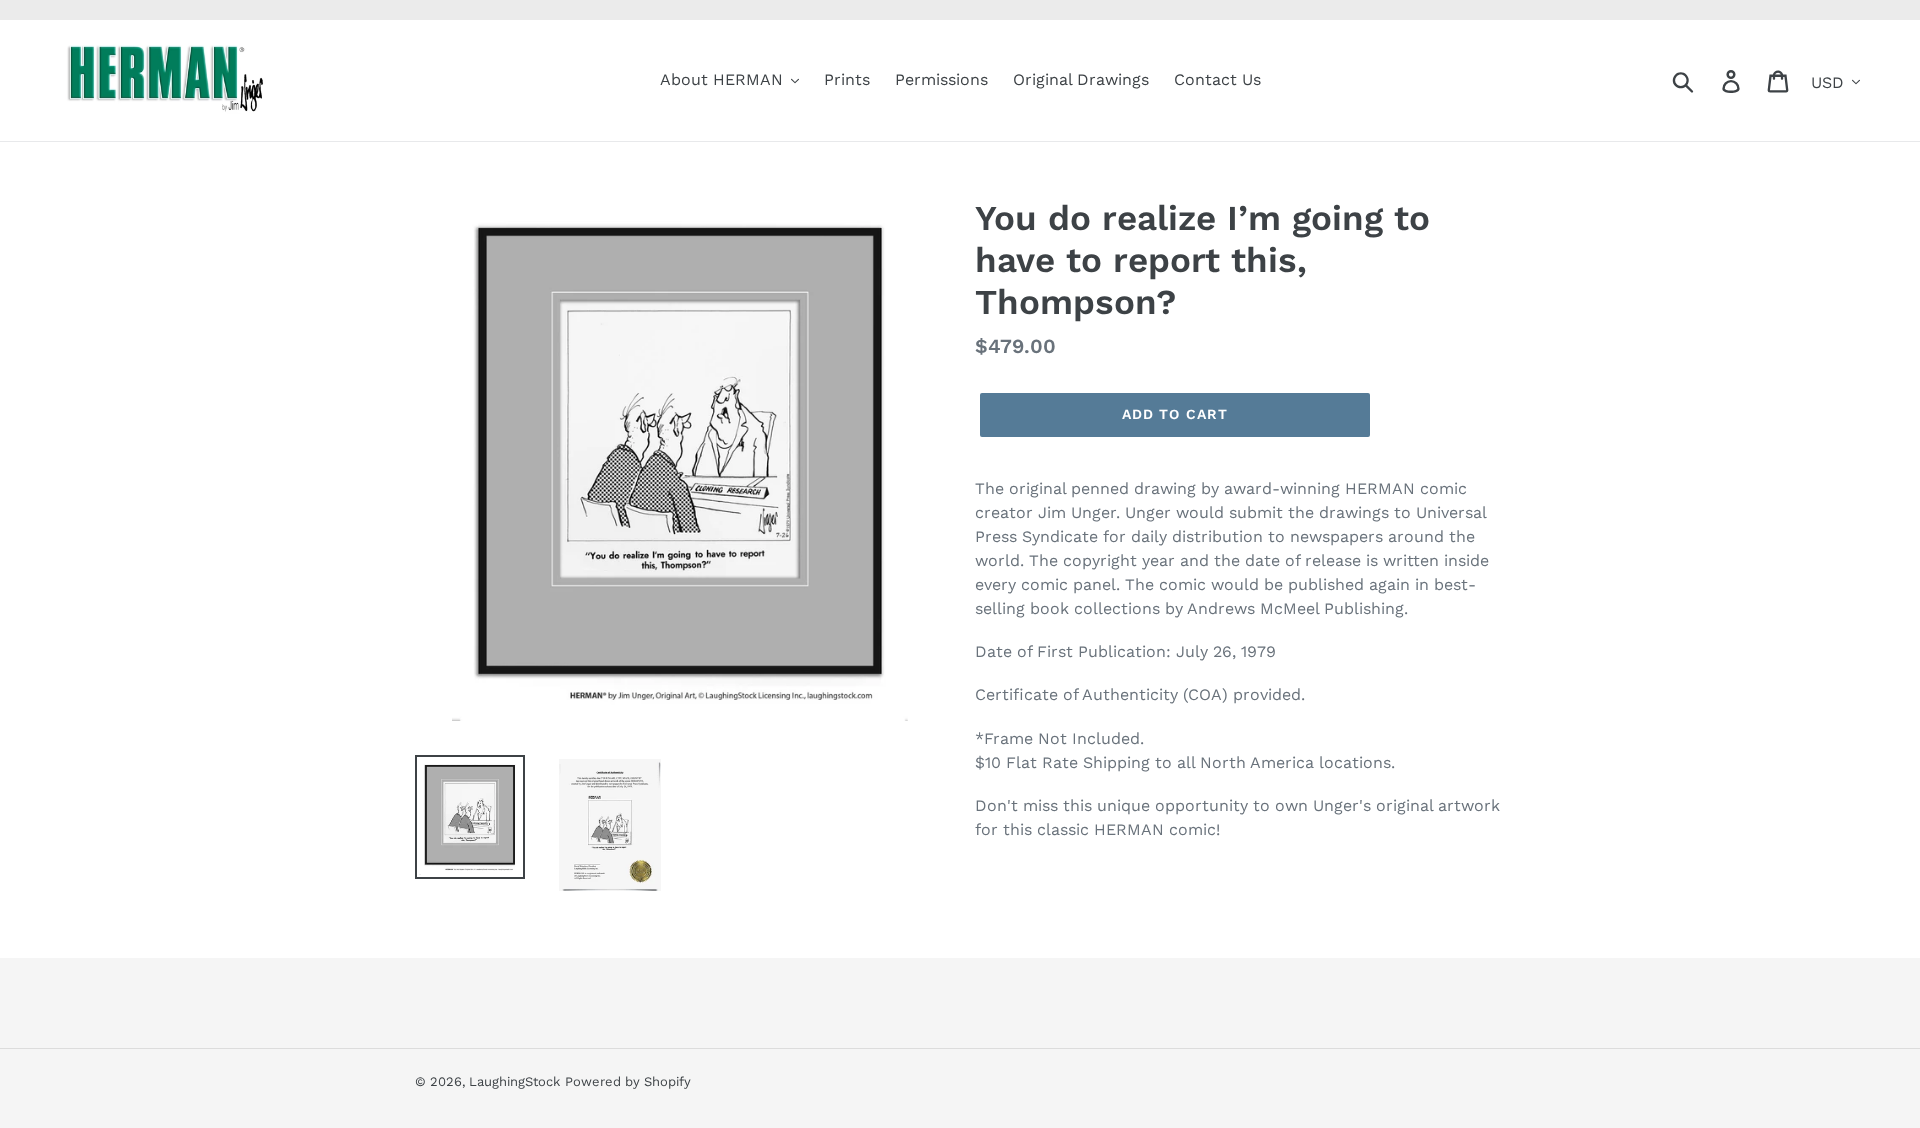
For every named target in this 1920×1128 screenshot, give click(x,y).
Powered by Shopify (628, 1081)
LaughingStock (514, 1081)
